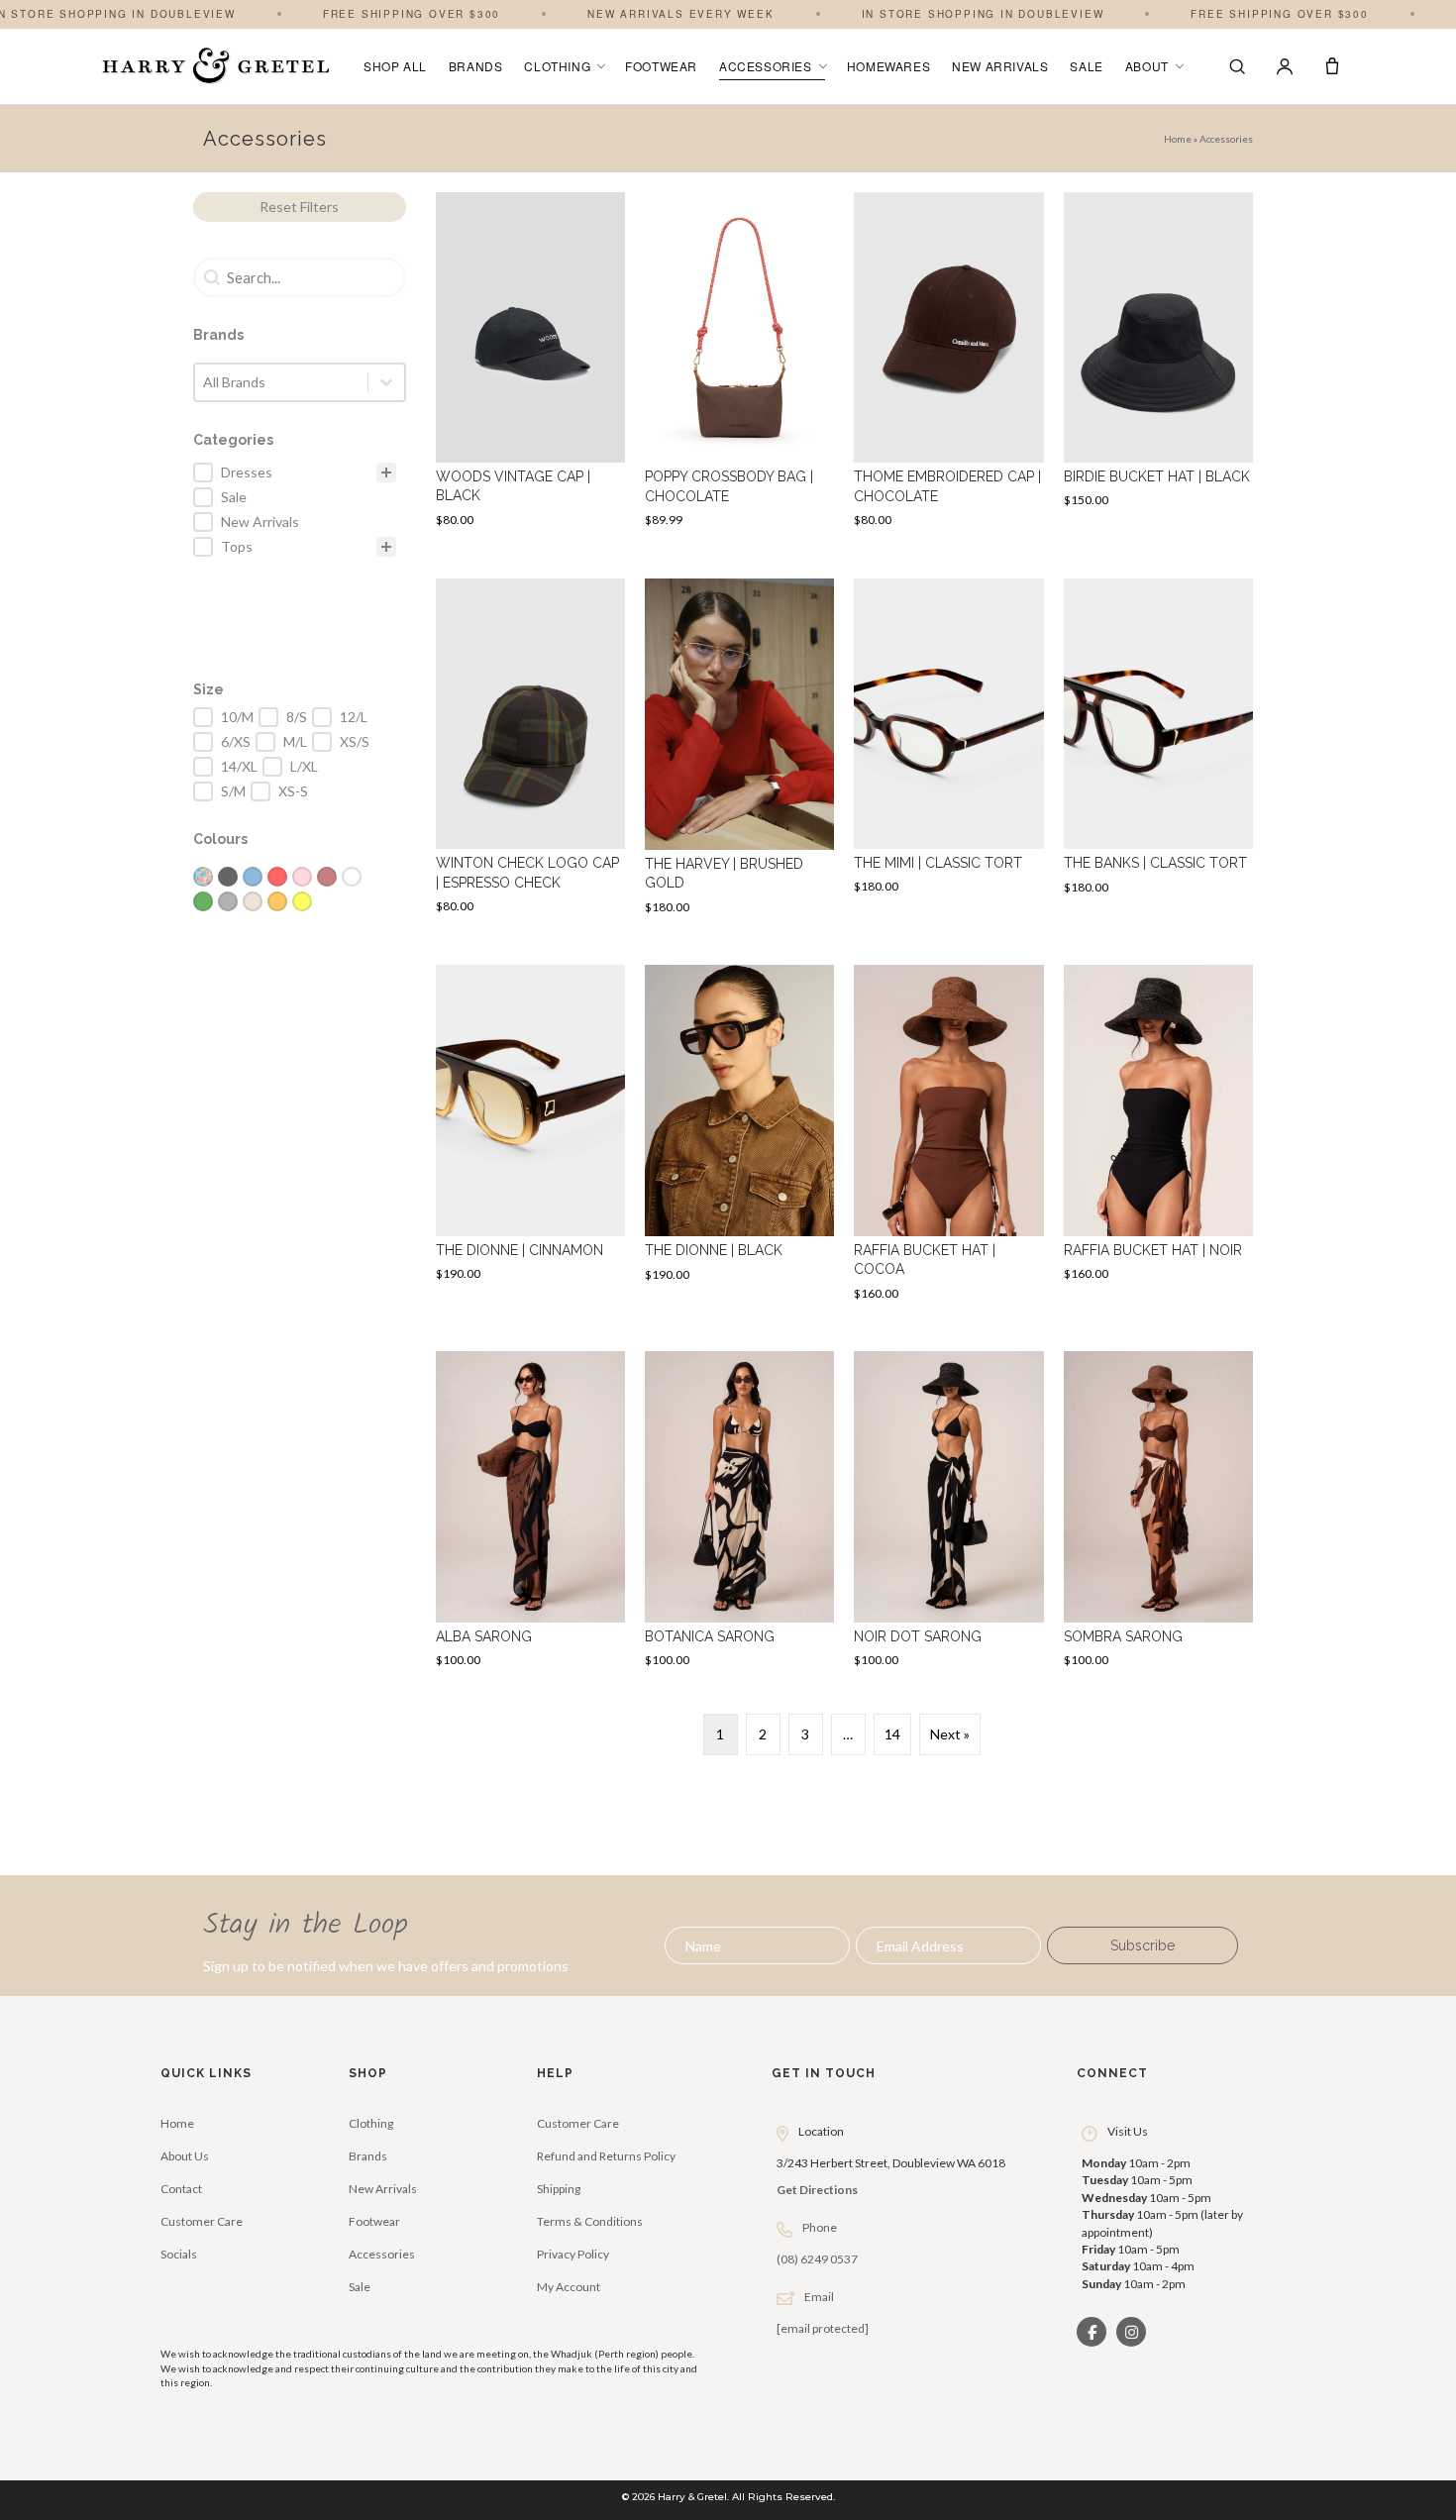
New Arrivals (1000, 66)
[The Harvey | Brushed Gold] (739, 752)
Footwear (661, 66)
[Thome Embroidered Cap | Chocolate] (948, 366)
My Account (569, 2287)
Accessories (766, 66)
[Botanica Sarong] (739, 1515)
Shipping (559, 2189)
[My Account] (1285, 66)
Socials (179, 2254)
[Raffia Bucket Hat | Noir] (1158, 1138)
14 (892, 1734)
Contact (181, 2189)
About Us (185, 2156)
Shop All (395, 66)
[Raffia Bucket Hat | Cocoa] (948, 1138)
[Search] (1237, 66)
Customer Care (202, 2221)
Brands (476, 66)
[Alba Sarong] (530, 1515)
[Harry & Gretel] (216, 66)
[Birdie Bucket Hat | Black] (1158, 366)
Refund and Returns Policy (606, 2156)
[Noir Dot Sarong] (948, 1515)
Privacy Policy (573, 2254)
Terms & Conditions (590, 2221)
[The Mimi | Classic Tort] (948, 752)
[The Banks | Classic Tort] (1158, 752)
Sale (1086, 66)
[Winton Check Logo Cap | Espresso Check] (530, 752)
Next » (950, 1734)
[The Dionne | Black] (739, 1138)
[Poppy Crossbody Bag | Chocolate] (739, 366)
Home (1178, 139)
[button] (1143, 1945)
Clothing (557, 66)
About (1147, 66)
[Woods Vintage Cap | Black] (530, 366)
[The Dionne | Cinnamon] (530, 1138)
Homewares (888, 66)
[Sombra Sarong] (1158, 1515)
